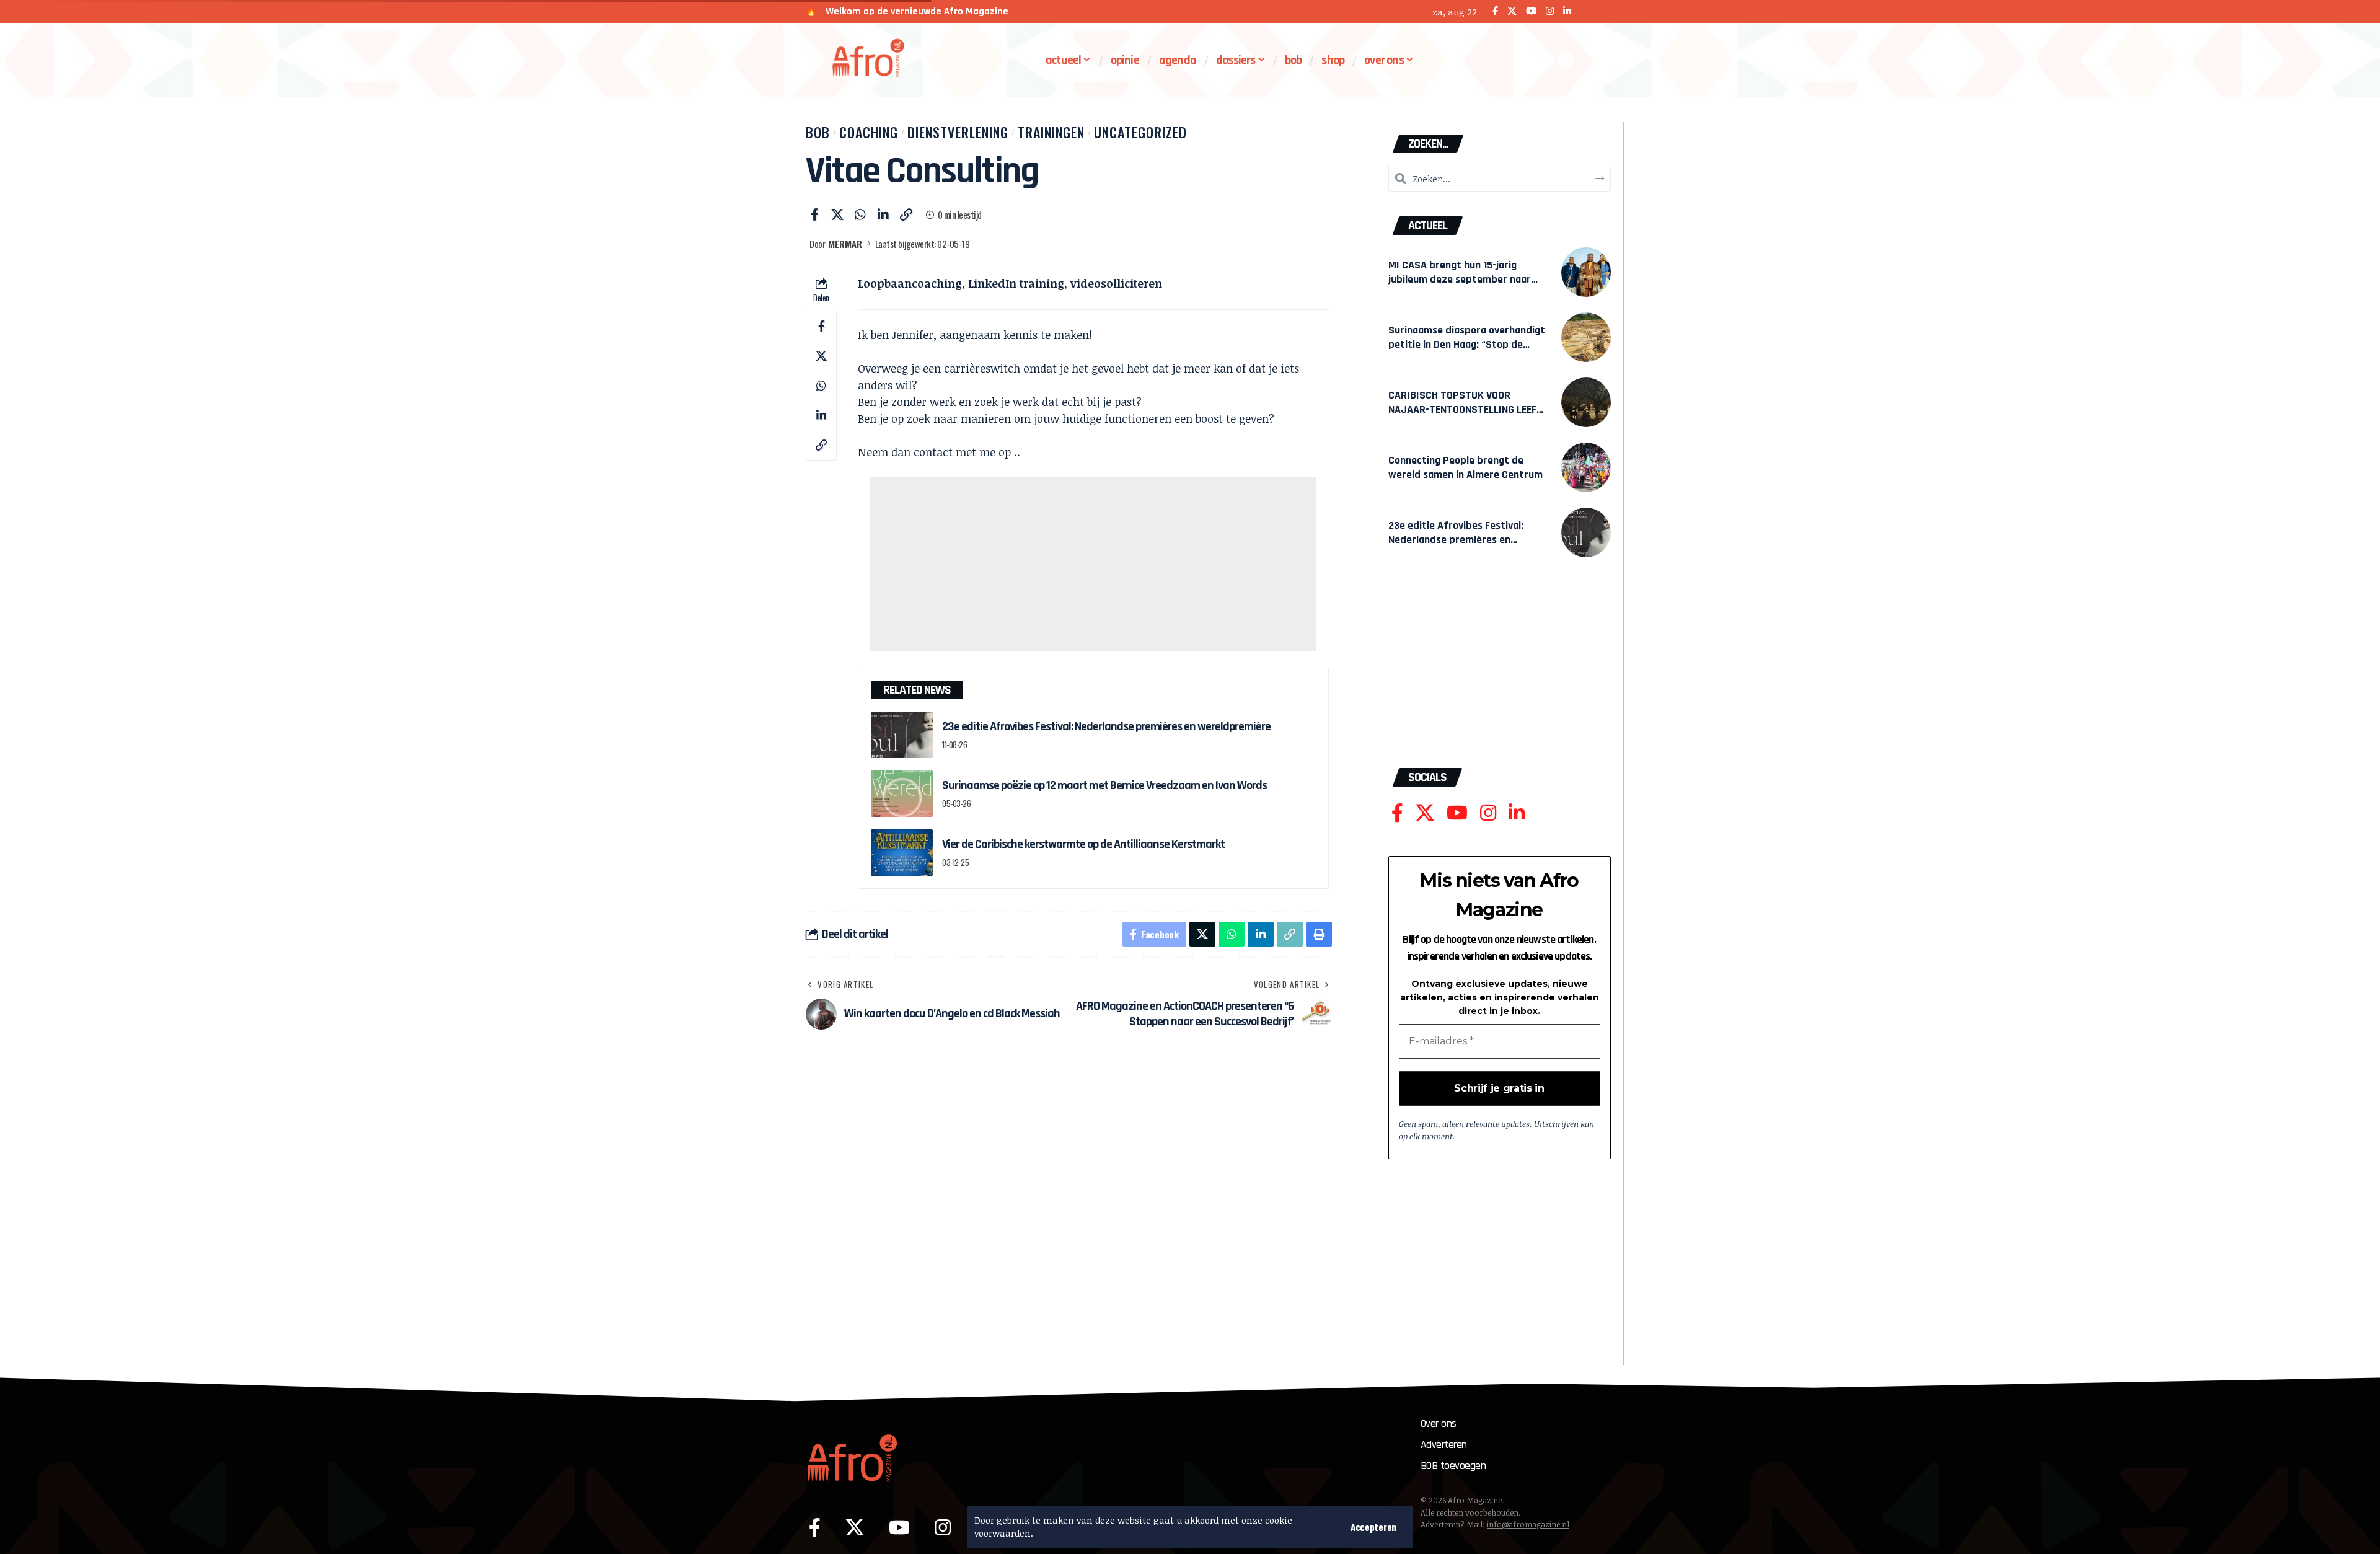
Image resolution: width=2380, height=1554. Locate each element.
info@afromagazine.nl (1528, 1524)
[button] (1373, 1527)
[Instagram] (1550, 11)
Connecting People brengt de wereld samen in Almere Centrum (1465, 467)
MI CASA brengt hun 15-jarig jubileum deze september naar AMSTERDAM (1460, 279)
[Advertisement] (1093, 564)
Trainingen (1051, 132)
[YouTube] (1531, 11)
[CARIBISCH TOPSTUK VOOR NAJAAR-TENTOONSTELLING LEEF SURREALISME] (1586, 402)
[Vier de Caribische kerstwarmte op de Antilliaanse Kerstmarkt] (902, 853)
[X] (1512, 11)
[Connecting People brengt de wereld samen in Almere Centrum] (1586, 467)
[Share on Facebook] (814, 214)
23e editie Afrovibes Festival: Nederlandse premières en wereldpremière (1106, 726)
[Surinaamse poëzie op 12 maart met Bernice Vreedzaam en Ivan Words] (902, 794)
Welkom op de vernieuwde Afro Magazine (917, 11)
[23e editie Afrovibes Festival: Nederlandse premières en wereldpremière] (902, 735)
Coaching (869, 132)
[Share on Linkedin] (883, 214)
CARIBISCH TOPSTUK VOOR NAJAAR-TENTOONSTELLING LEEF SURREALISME (1462, 409)
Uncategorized (1140, 132)
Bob (818, 132)
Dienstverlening (958, 132)
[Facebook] (1495, 11)
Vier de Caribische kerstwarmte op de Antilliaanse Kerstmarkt (1083, 844)
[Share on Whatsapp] (860, 214)
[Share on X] (837, 214)
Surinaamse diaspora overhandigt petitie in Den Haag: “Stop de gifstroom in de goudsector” (1467, 344)
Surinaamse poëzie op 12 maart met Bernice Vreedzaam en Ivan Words (1104, 785)
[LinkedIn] (1567, 11)
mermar (845, 244)
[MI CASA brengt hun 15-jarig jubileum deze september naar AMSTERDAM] (1586, 272)
